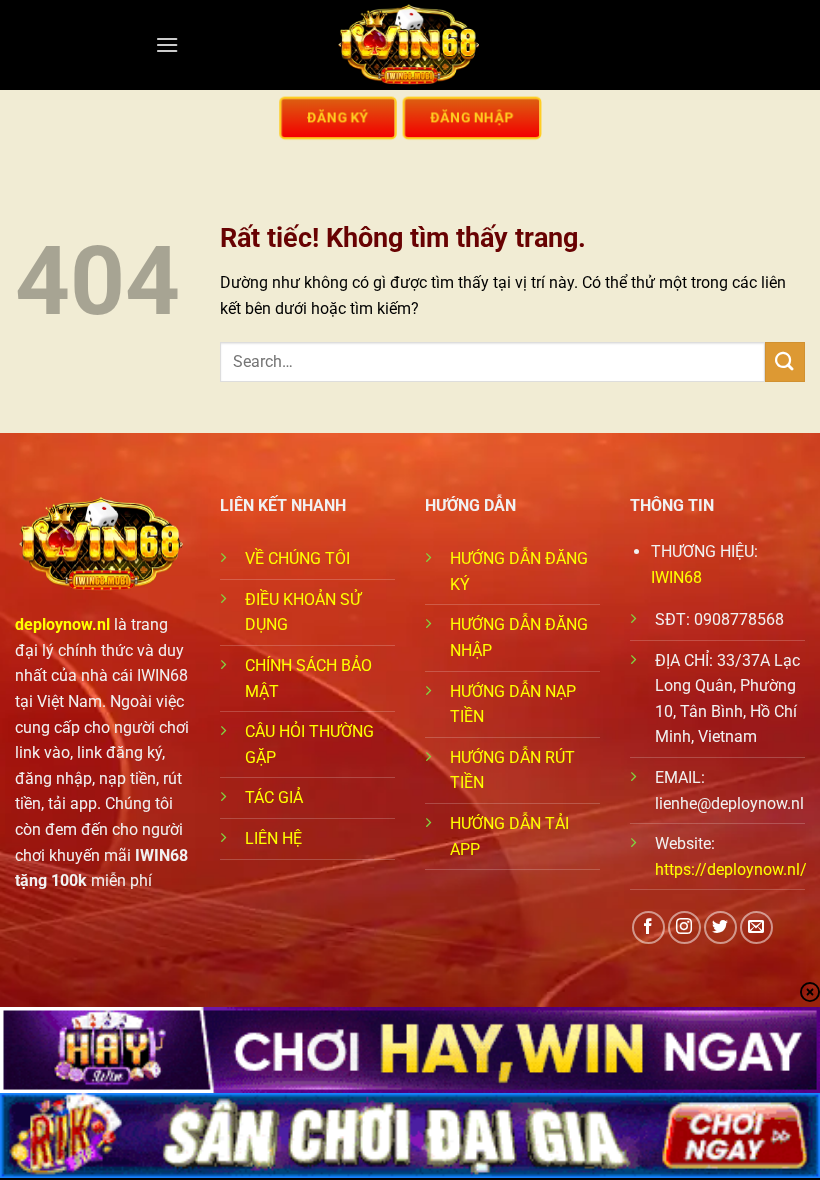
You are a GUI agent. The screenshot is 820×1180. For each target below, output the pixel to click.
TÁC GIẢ (274, 797)
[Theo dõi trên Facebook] (648, 927)
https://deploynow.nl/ (731, 869)
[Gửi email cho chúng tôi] (756, 927)
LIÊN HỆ (273, 838)
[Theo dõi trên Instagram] (684, 927)
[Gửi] (785, 361)
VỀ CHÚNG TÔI (297, 558)
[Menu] (167, 44)
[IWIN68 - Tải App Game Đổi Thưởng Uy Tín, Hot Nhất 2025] (410, 45)
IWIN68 (676, 577)
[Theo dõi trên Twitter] (720, 927)
